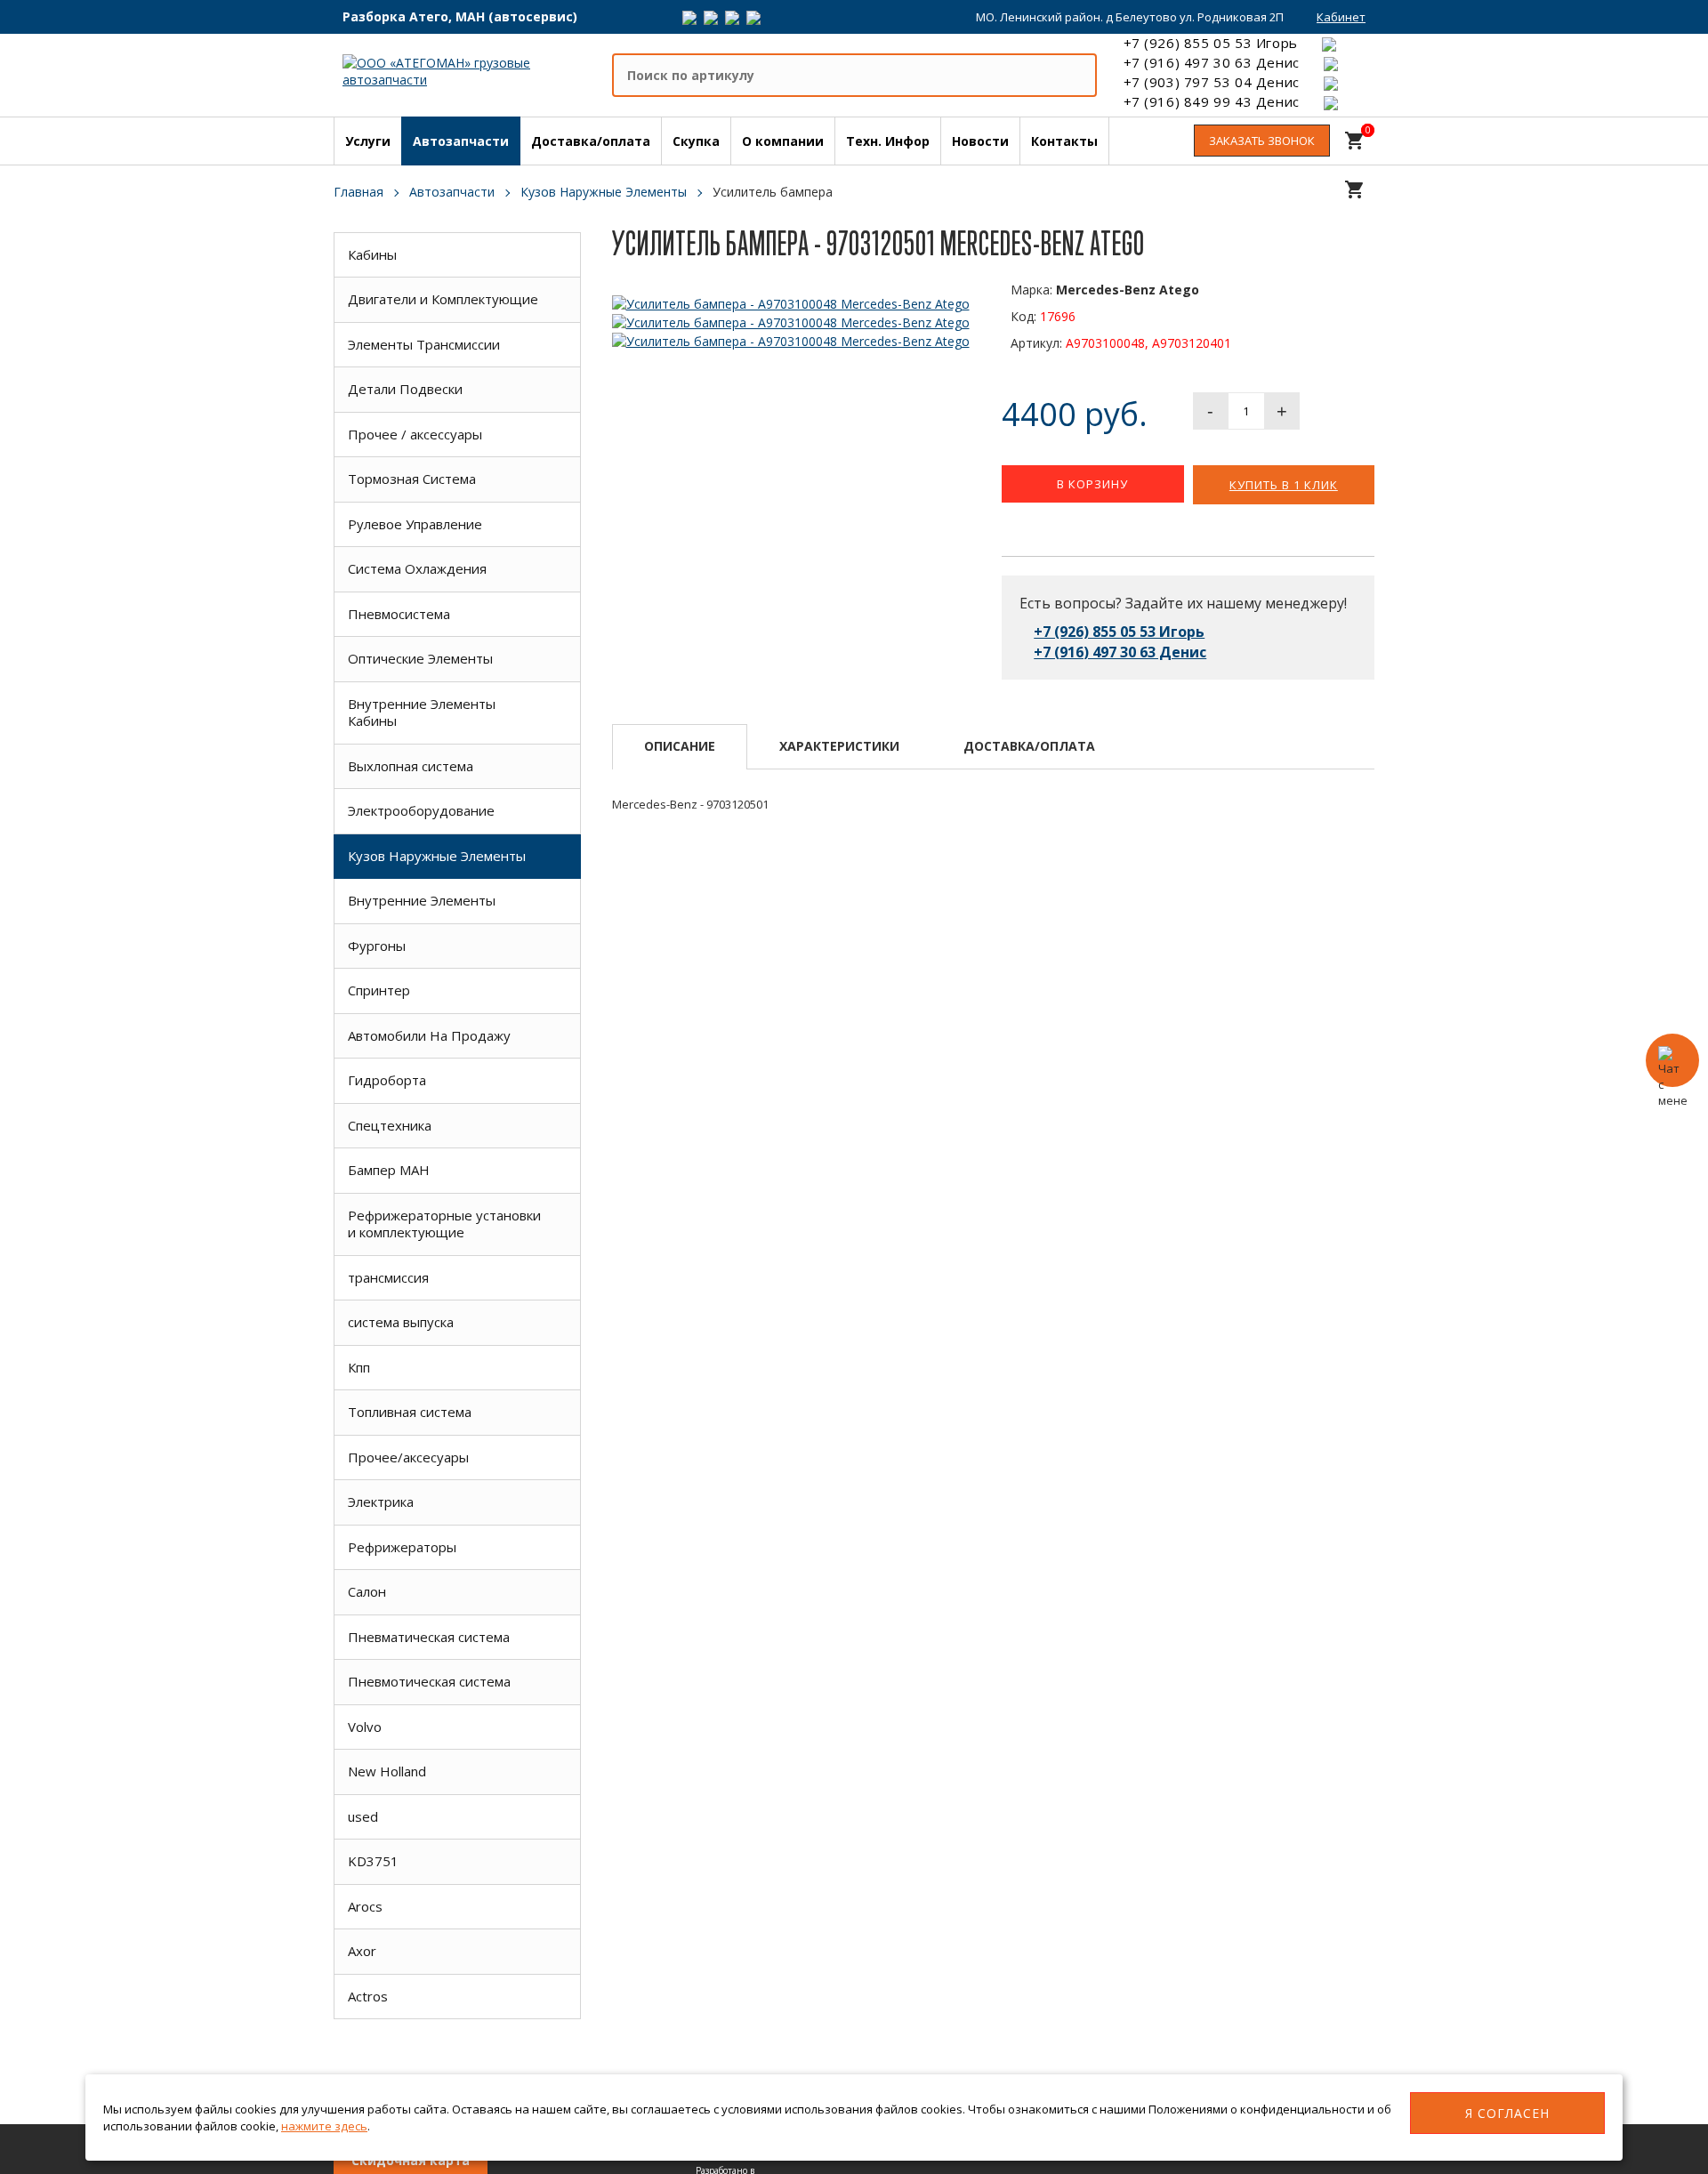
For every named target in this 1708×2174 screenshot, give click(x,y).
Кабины (372, 254)
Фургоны (377, 946)
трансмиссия (388, 1277)
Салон (367, 1591)
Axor (362, 1951)
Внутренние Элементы (422, 900)
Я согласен (1507, 2113)
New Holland (387, 1771)
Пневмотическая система (429, 1681)
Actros (368, 1996)
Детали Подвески (405, 389)
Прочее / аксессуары (415, 434)
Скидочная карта (411, 2160)
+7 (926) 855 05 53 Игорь (1211, 43)
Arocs (365, 1906)
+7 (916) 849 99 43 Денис (1212, 101)
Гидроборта (387, 1080)
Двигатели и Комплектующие (443, 299)
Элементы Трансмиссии (424, 344)
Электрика (381, 1502)
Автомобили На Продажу (429, 1035)
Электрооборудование (421, 810)
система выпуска (401, 1322)
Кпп (359, 1367)
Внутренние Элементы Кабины (422, 713)
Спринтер (379, 990)
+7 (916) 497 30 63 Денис (1212, 62)
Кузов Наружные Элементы (437, 856)
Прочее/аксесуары (408, 1457)
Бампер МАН (389, 1170)
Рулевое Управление (415, 524)
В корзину (1092, 484)
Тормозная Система (412, 479)
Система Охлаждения (417, 568)
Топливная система (410, 1412)
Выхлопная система (411, 766)
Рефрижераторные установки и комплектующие (444, 1224)
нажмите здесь (324, 2126)
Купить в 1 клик (1284, 485)
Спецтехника (390, 1125)
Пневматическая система (429, 1637)
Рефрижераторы (402, 1547)
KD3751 (373, 1861)
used (363, 1816)
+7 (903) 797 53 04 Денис (1212, 82)
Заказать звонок (1262, 141)
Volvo (365, 1727)
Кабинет (1341, 17)
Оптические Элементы (420, 658)
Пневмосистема (399, 614)
